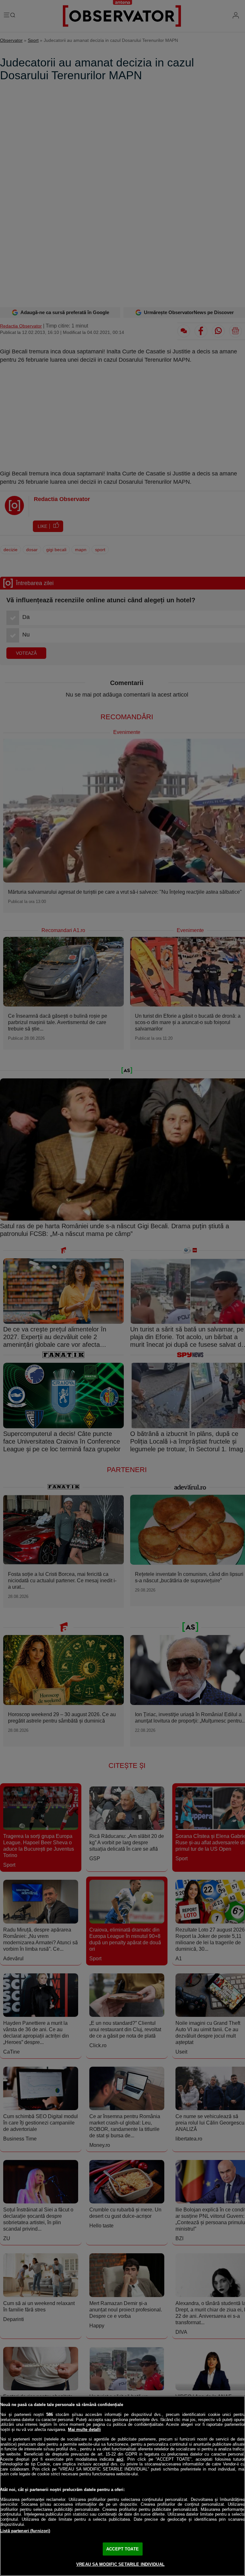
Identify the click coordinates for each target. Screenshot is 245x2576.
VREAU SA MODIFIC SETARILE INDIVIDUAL (120, 2564)
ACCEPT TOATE (122, 2549)
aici (120, 2459)
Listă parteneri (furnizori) (25, 2531)
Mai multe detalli (84, 2429)
